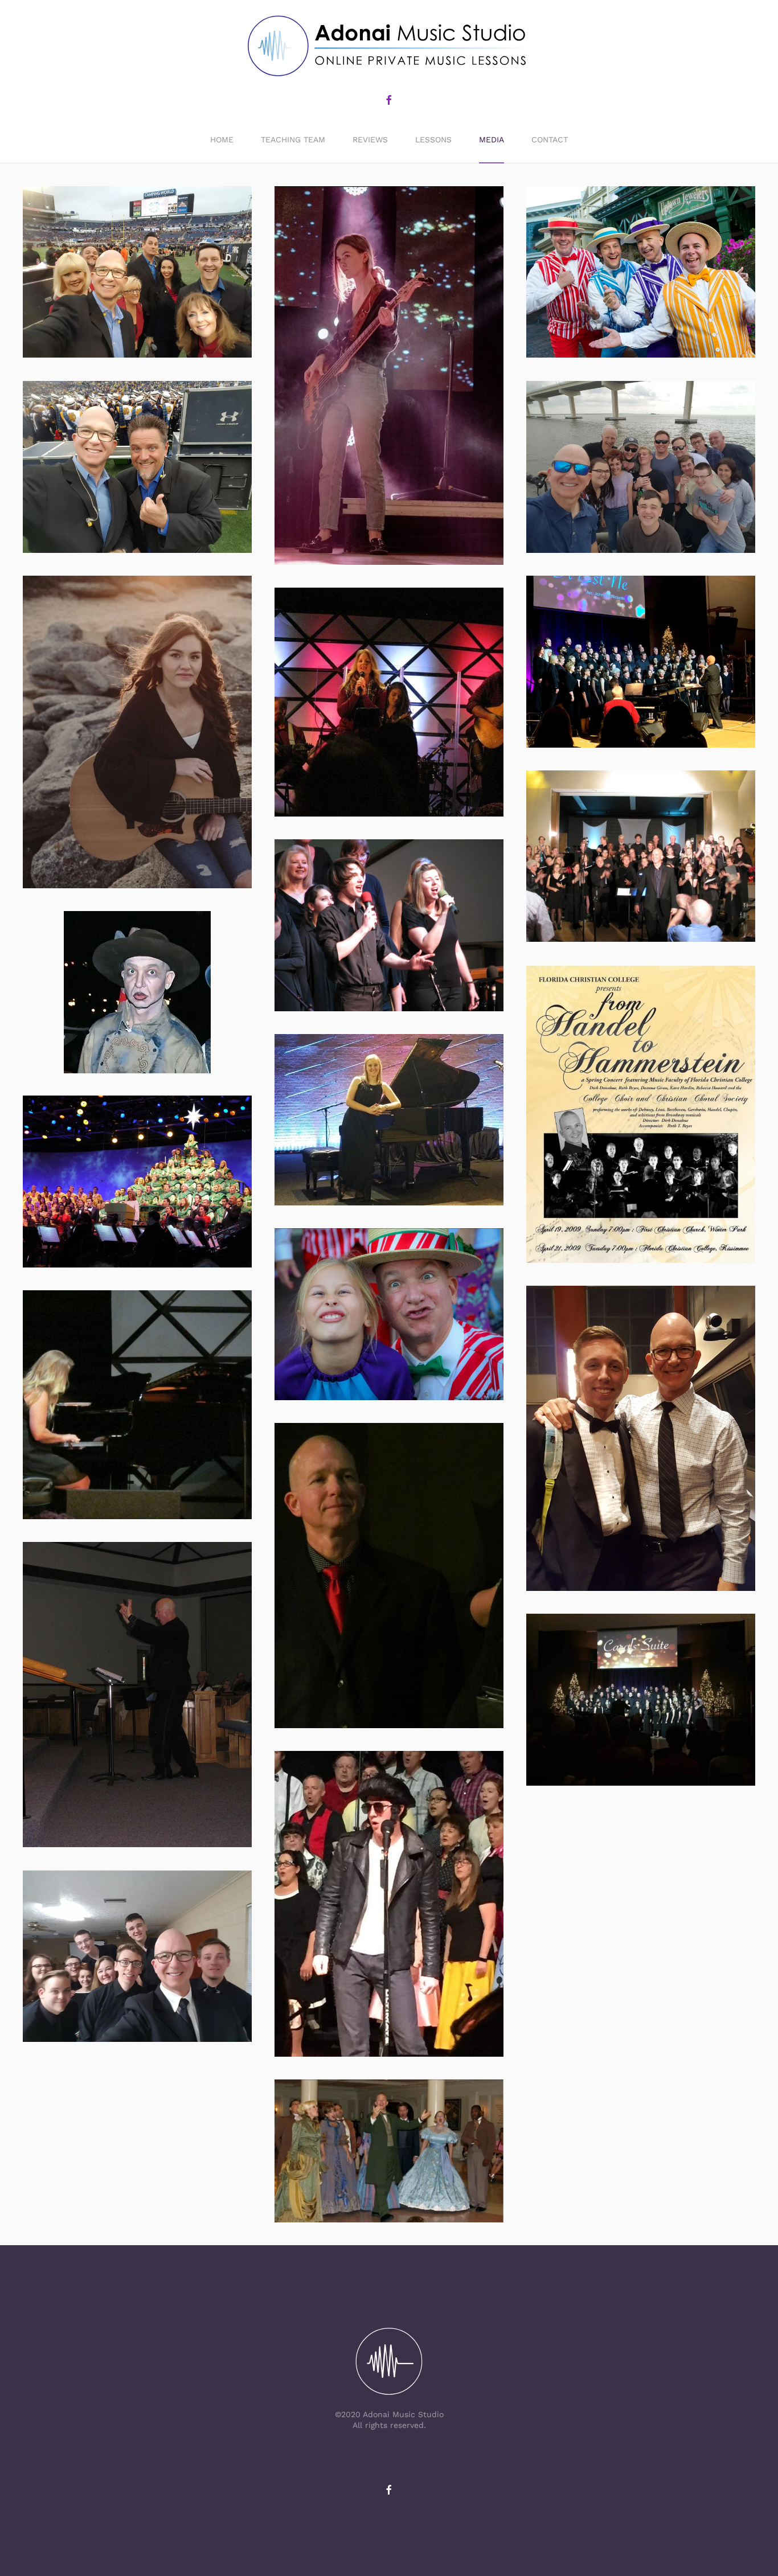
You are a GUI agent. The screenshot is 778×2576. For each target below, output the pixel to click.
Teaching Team (293, 140)
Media (492, 140)
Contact (550, 140)
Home (222, 140)
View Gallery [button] (138, 272)
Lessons (433, 140)
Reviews (370, 140)
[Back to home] (389, 47)
